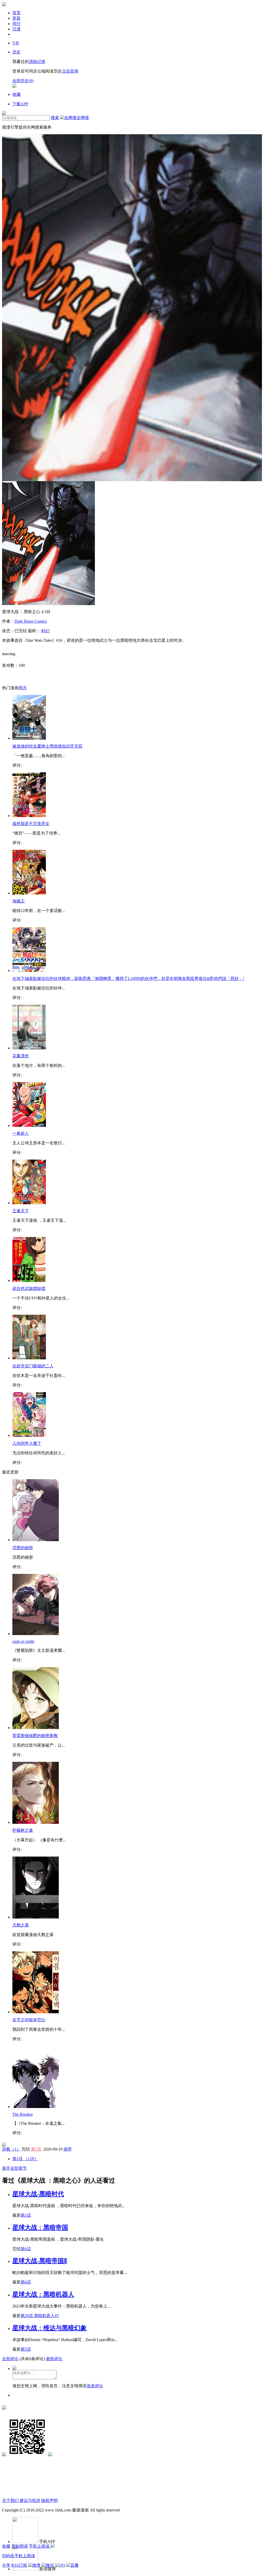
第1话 (37, 2149)
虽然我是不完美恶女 (31, 824)
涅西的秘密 (23, 1548)
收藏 (6, 2546)
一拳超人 (21, 1133)
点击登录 (70, 71)
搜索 (55, 118)
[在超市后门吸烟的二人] (29, 1358)
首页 (16, 13)
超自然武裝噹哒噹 (29, 1289)
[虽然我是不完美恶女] (29, 816)
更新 (16, 18)
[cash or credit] (36, 1634)
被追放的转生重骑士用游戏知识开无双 (47, 746)
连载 (11, 2149)
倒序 (68, 2149)
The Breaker (23, 2114)
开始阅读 (20, 2546)
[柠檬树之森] (36, 1822)
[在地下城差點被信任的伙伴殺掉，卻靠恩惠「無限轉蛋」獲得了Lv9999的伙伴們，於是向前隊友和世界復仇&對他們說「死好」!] (29, 970)
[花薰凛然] (29, 1048)
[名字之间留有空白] (36, 2012)
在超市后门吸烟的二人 (33, 1366)
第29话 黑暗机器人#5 (40, 2316)
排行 (16, 24)
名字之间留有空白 (29, 2020)
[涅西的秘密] (36, 1540)
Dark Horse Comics (31, 621)
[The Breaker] (36, 2107)
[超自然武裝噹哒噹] (29, 1281)
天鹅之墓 (21, 1925)
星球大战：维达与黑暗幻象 (49, 2328)
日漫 (16, 29)
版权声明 (49, 2500)
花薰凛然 (21, 1056)
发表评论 (95, 2386)
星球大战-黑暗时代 (38, 2194)
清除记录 (37, 62)
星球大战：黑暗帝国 (40, 2228)
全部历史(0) (23, 81)
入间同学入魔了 (27, 1443)
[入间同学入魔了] (29, 1435)
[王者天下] (29, 1203)
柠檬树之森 (23, 1830)
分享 (6, 2565)
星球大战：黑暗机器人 (43, 2294)
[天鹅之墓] (36, 1917)
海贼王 (19, 901)
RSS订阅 (19, 2565)
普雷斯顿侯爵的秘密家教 (35, 1736)
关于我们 (10, 2500)
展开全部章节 (14, 2168)
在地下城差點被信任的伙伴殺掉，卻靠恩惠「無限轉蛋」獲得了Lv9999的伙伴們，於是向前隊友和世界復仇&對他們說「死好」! (128, 978)
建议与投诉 (30, 2500)
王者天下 (21, 1211)
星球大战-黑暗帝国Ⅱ (40, 2261)
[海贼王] (29, 893)
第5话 (26, 2349)
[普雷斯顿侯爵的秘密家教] (36, 1728)
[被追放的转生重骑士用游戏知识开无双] (29, 738)
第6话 (26, 2249)
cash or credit (23, 1641)
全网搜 (83, 118)
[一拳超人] (29, 1125)
